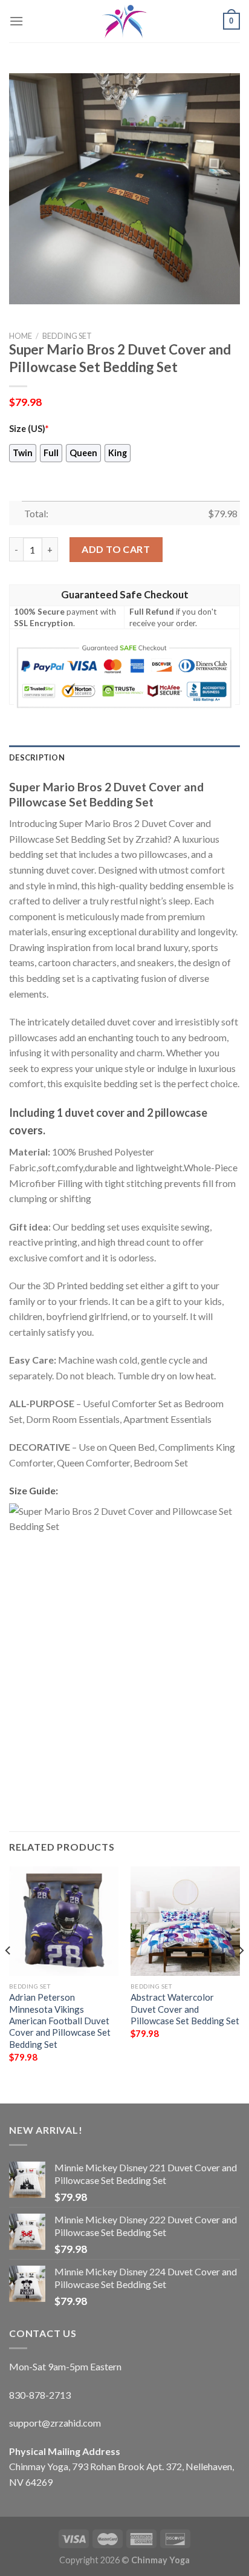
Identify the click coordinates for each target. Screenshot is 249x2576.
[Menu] (16, 21)
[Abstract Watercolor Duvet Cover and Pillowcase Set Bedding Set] (185, 1921)
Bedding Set (67, 336)
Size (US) (29, 429)
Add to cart (116, 549)
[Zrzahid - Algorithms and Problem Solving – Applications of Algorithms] (124, 21)
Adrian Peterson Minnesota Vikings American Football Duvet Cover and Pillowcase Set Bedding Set (60, 2021)
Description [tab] (37, 757)
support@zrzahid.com (55, 2423)
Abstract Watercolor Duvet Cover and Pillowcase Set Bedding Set (185, 2009)
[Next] (241, 1975)
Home (21, 336)
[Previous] (8, 1975)
